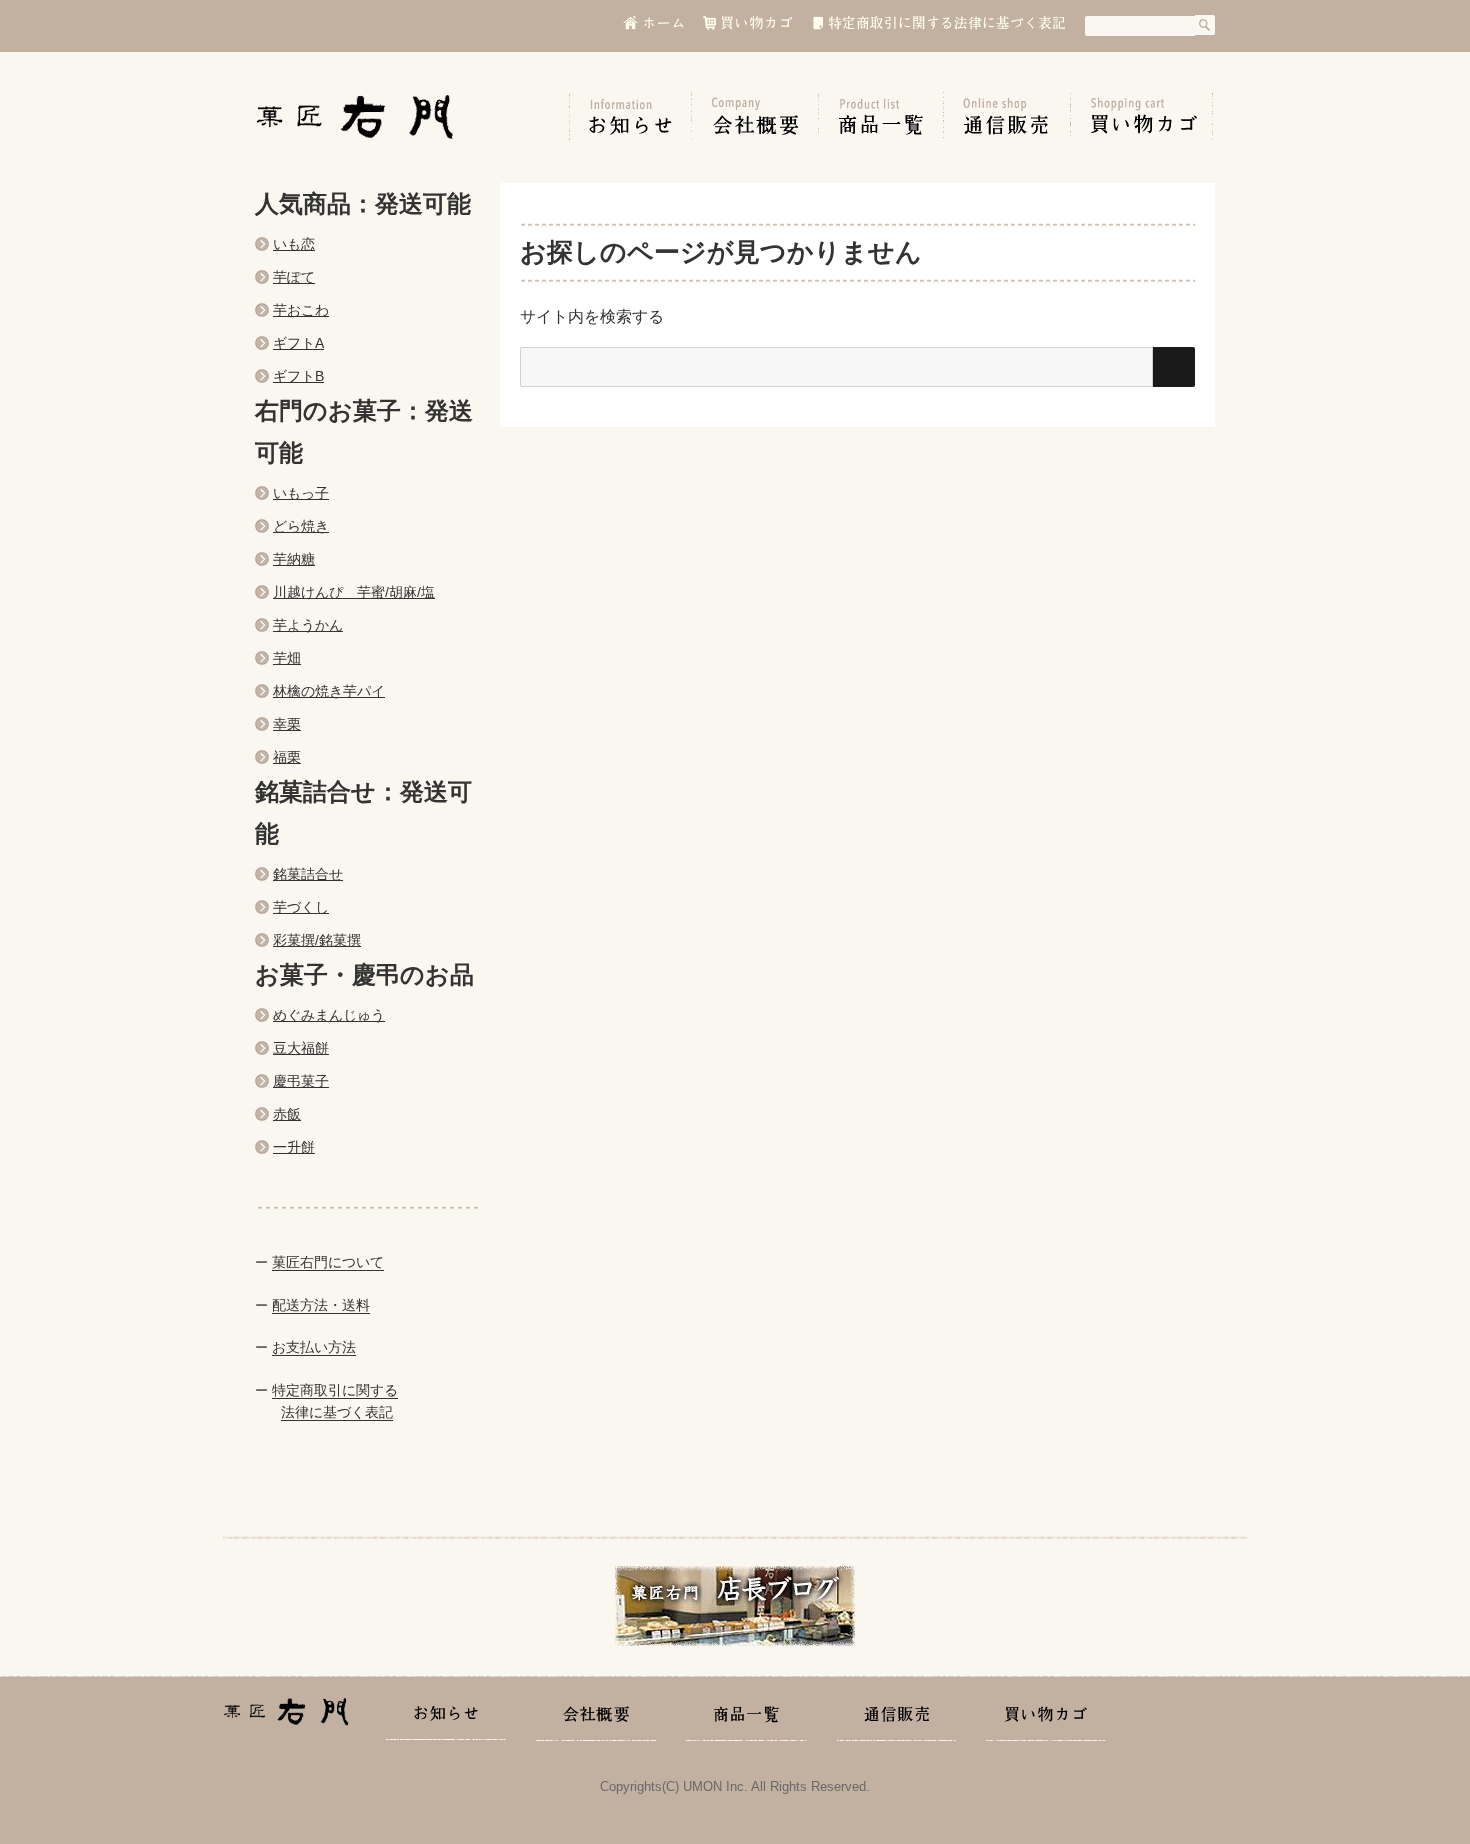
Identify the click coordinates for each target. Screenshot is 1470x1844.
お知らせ (630, 116)
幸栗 (287, 724)
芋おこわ (301, 310)
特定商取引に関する (335, 1390)
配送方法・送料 (321, 1305)
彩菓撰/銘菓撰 (317, 940)
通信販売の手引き (1007, 116)
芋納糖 (294, 559)
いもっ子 (301, 493)
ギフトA (298, 343)
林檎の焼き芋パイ (329, 691)
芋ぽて (294, 277)
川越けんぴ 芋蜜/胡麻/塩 (354, 592)
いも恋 (294, 244)
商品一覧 (881, 116)
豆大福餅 (301, 1048)
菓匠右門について (328, 1262)
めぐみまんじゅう (329, 1015)
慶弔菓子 (301, 1081)
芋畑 (287, 658)
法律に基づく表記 (337, 1412)
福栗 (287, 757)
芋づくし (301, 907)
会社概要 (755, 116)
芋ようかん (308, 625)
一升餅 (294, 1147)
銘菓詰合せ (308, 874)
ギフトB (298, 376)
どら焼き (301, 526)
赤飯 (287, 1114)
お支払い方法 (314, 1347)
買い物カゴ (1142, 116)
